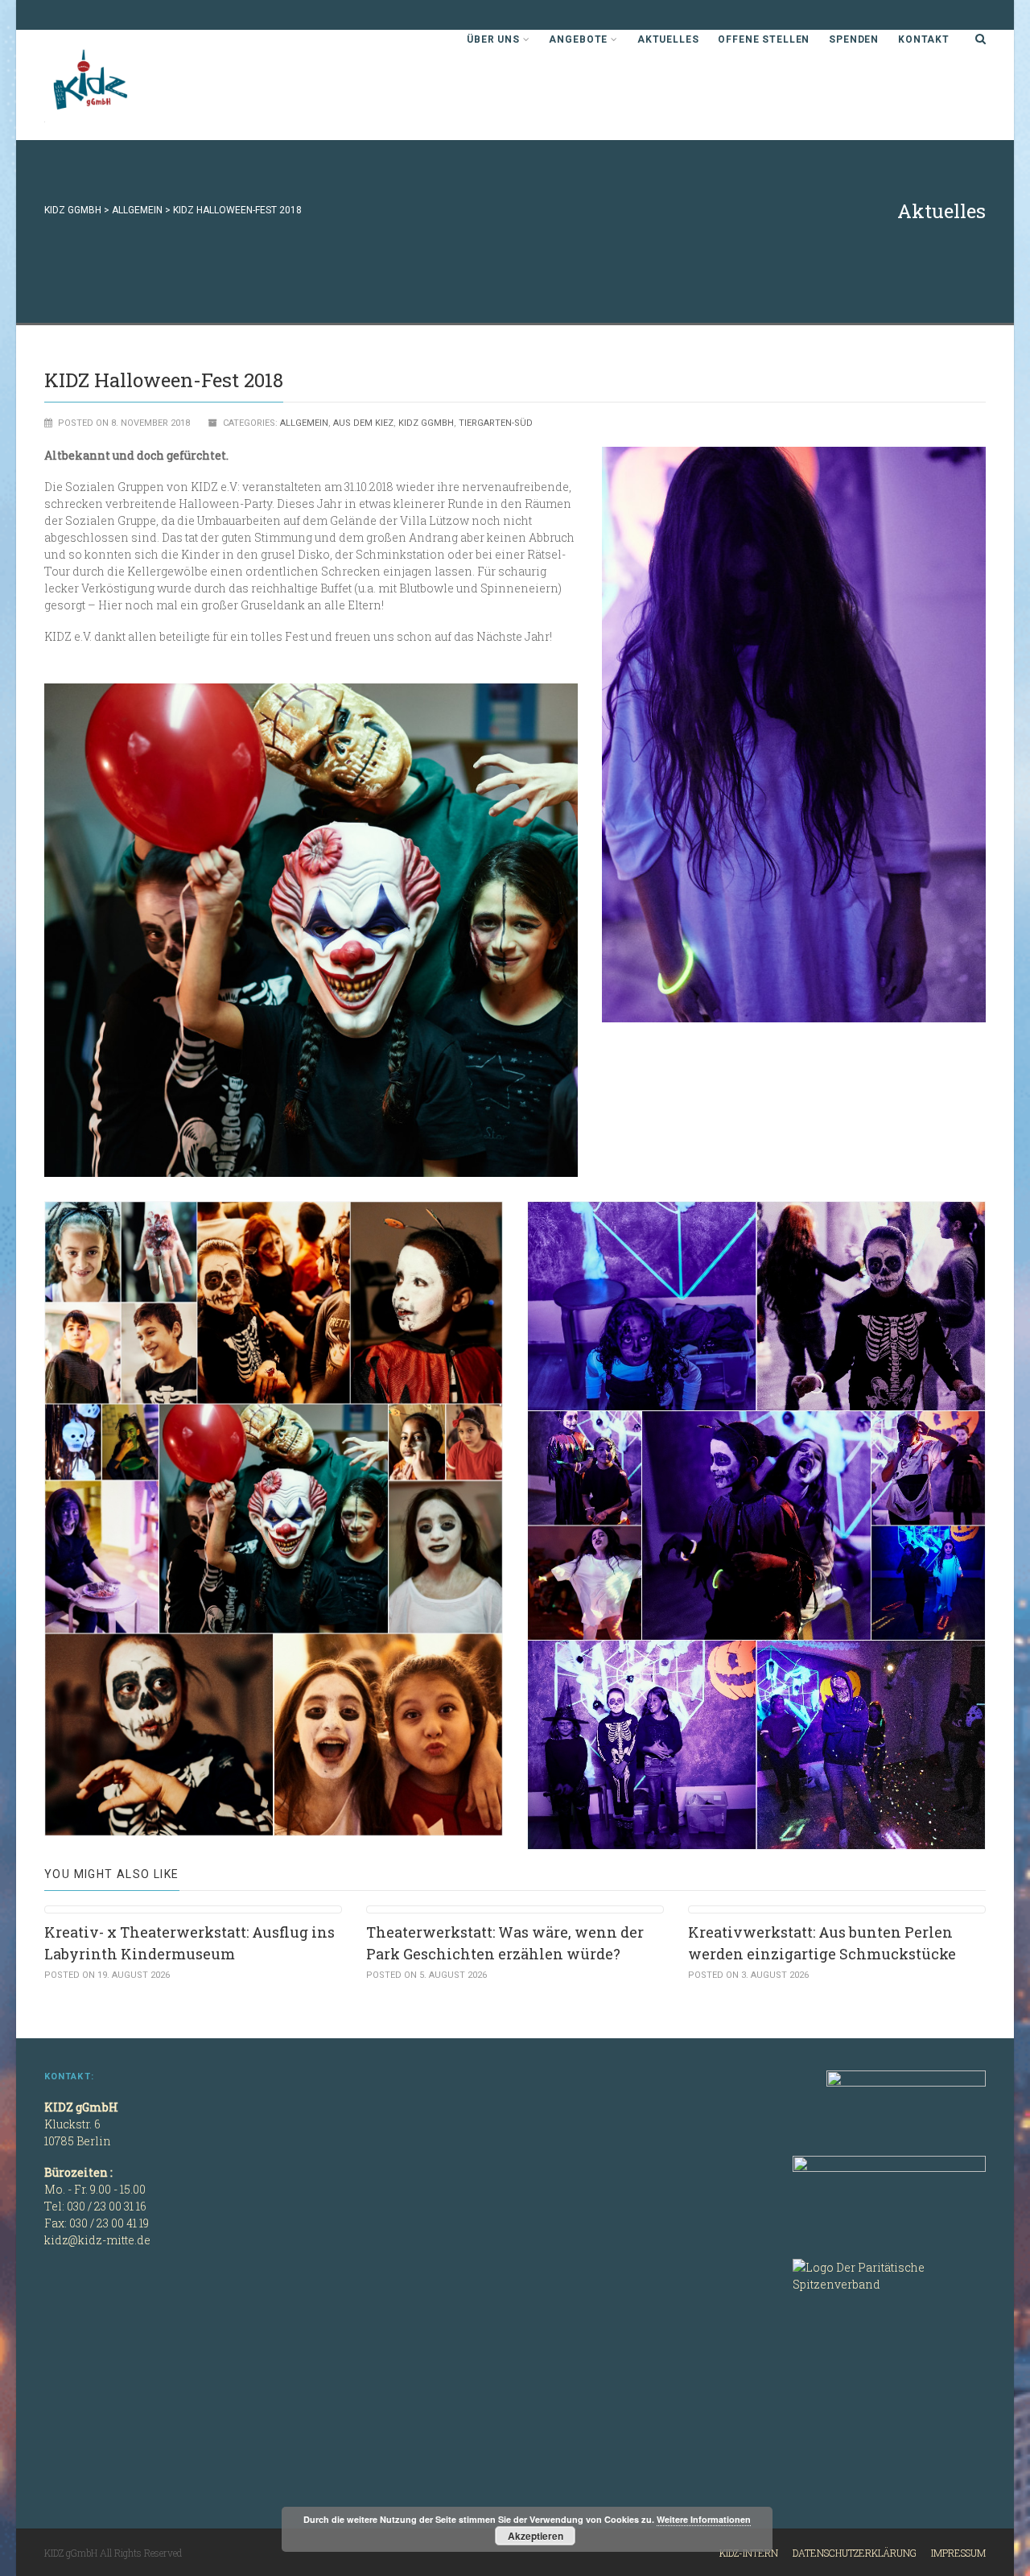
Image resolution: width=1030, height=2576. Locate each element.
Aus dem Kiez (363, 423)
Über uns (493, 39)
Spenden (854, 39)
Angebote (578, 39)
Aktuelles (668, 39)
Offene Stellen (764, 39)
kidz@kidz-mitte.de (97, 2240)
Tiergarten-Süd (496, 423)
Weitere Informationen (704, 2519)
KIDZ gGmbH (165, 85)
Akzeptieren (536, 2536)
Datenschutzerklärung (855, 2553)
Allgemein (304, 423)
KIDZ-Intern (749, 2553)
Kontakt (924, 39)
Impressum (958, 2553)
